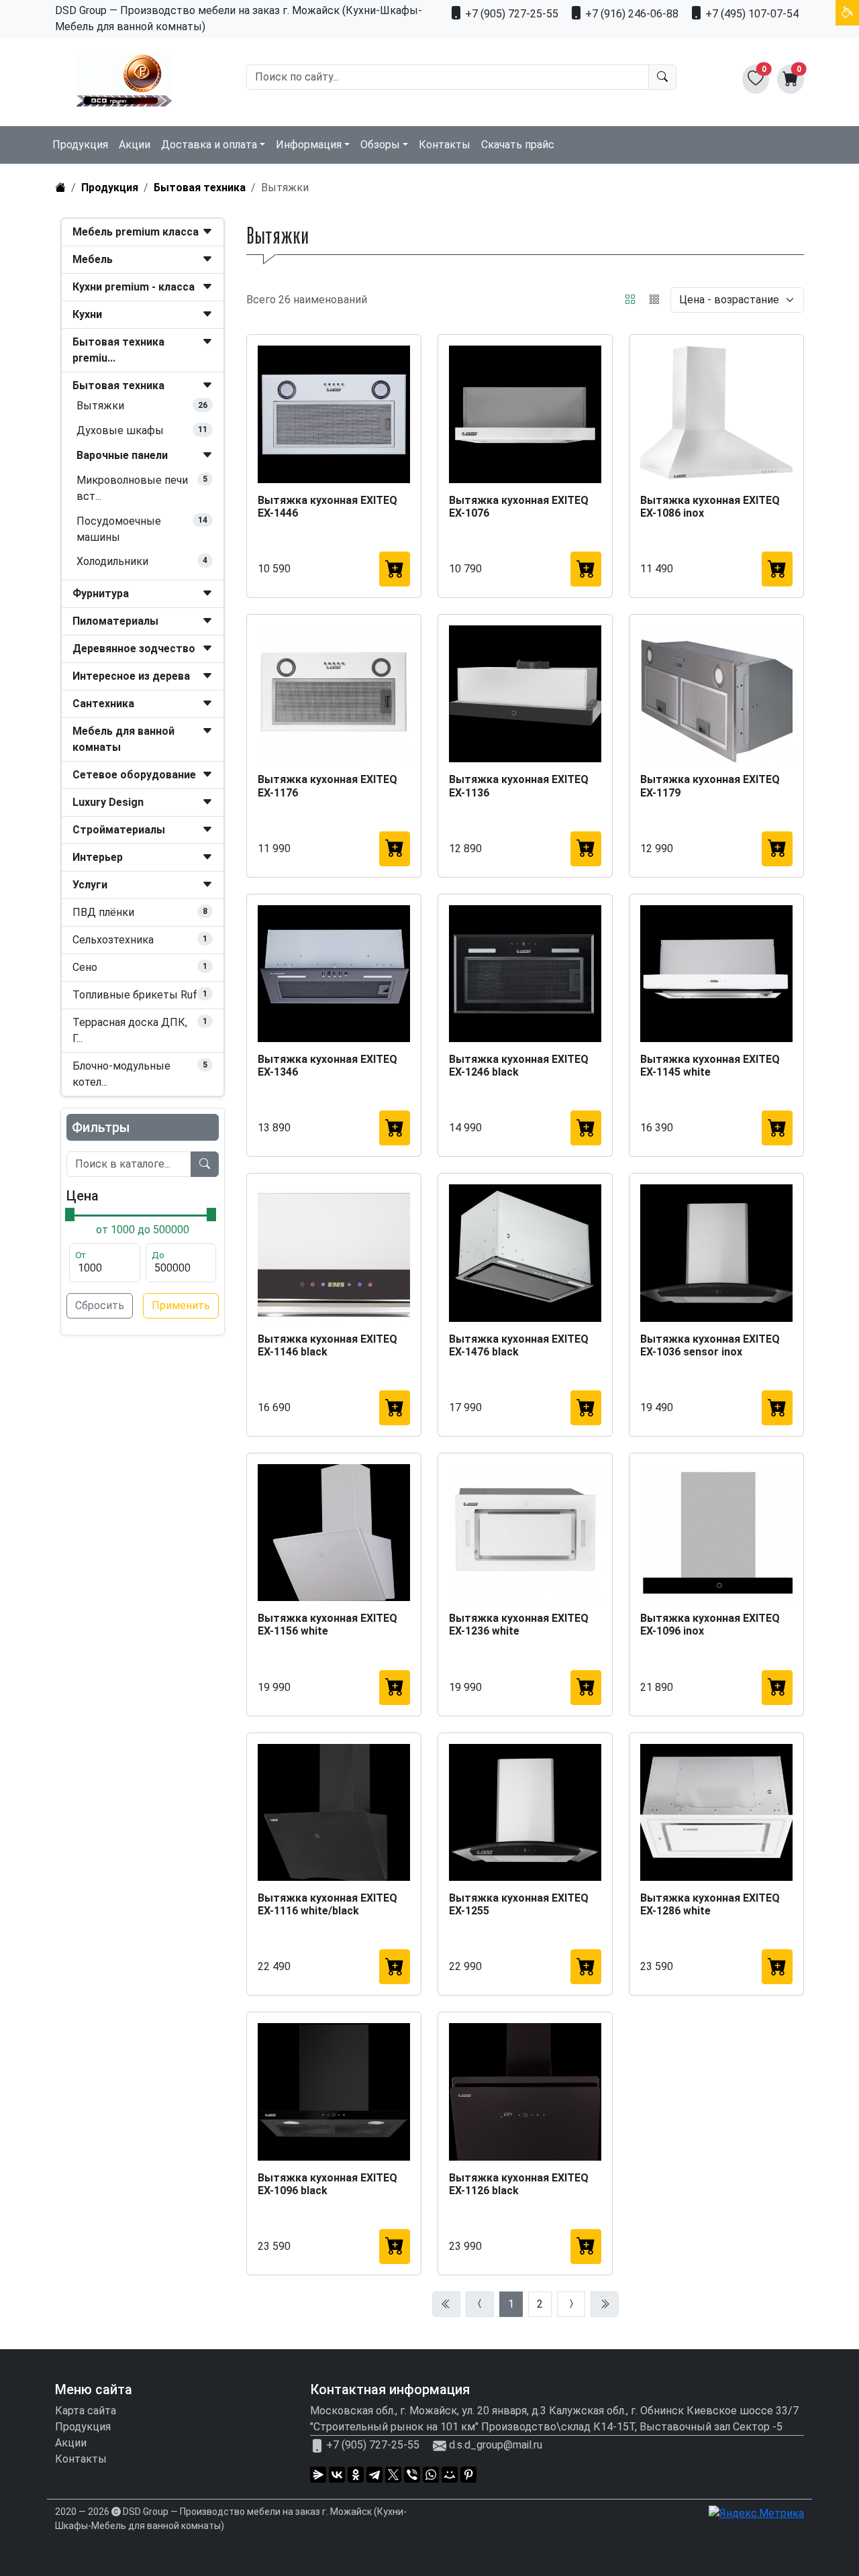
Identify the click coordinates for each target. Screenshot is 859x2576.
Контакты (445, 145)
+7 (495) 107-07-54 (751, 14)
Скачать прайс (518, 145)
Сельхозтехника (113, 940)
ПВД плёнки (103, 912)
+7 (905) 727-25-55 (510, 14)
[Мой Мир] (450, 2475)
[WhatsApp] (431, 2475)
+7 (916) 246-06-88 (630, 14)
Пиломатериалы (115, 621)
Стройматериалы (119, 830)
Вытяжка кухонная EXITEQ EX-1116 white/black (327, 1904)
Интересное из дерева (131, 676)
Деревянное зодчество (134, 649)
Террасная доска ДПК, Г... (130, 1030)
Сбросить (100, 1305)
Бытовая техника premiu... (118, 350)
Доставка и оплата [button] (209, 145)
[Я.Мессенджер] (318, 2475)
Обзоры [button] (380, 145)
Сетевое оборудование (134, 775)
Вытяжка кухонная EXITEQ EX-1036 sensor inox (710, 1345)
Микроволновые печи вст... (132, 488)
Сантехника (103, 704)
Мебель (93, 259)
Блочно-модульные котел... (121, 1074)
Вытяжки (100, 406)
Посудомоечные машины (119, 529)
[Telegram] (374, 2475)
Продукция (80, 145)
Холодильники (112, 561)
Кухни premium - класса (134, 287)
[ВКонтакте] (337, 2475)
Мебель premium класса (136, 232)
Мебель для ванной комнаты (123, 739)
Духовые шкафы (120, 430)
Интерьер (98, 857)
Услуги (90, 885)
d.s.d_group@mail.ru (496, 2445)
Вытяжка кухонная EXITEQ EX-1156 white (327, 1625)
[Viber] (412, 2475)
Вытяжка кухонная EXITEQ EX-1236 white (519, 1625)
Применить (181, 1305)
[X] (393, 2475)
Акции (135, 145)
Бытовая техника (200, 188)
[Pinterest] (468, 2475)
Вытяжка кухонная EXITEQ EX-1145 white (710, 1066)
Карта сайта (86, 2411)
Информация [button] (309, 145)
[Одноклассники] (356, 2475)
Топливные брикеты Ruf (135, 995)
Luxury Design (108, 802)
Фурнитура (101, 594)
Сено (85, 967)
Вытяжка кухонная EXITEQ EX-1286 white (710, 1904)
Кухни (87, 314)
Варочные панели (122, 455)
